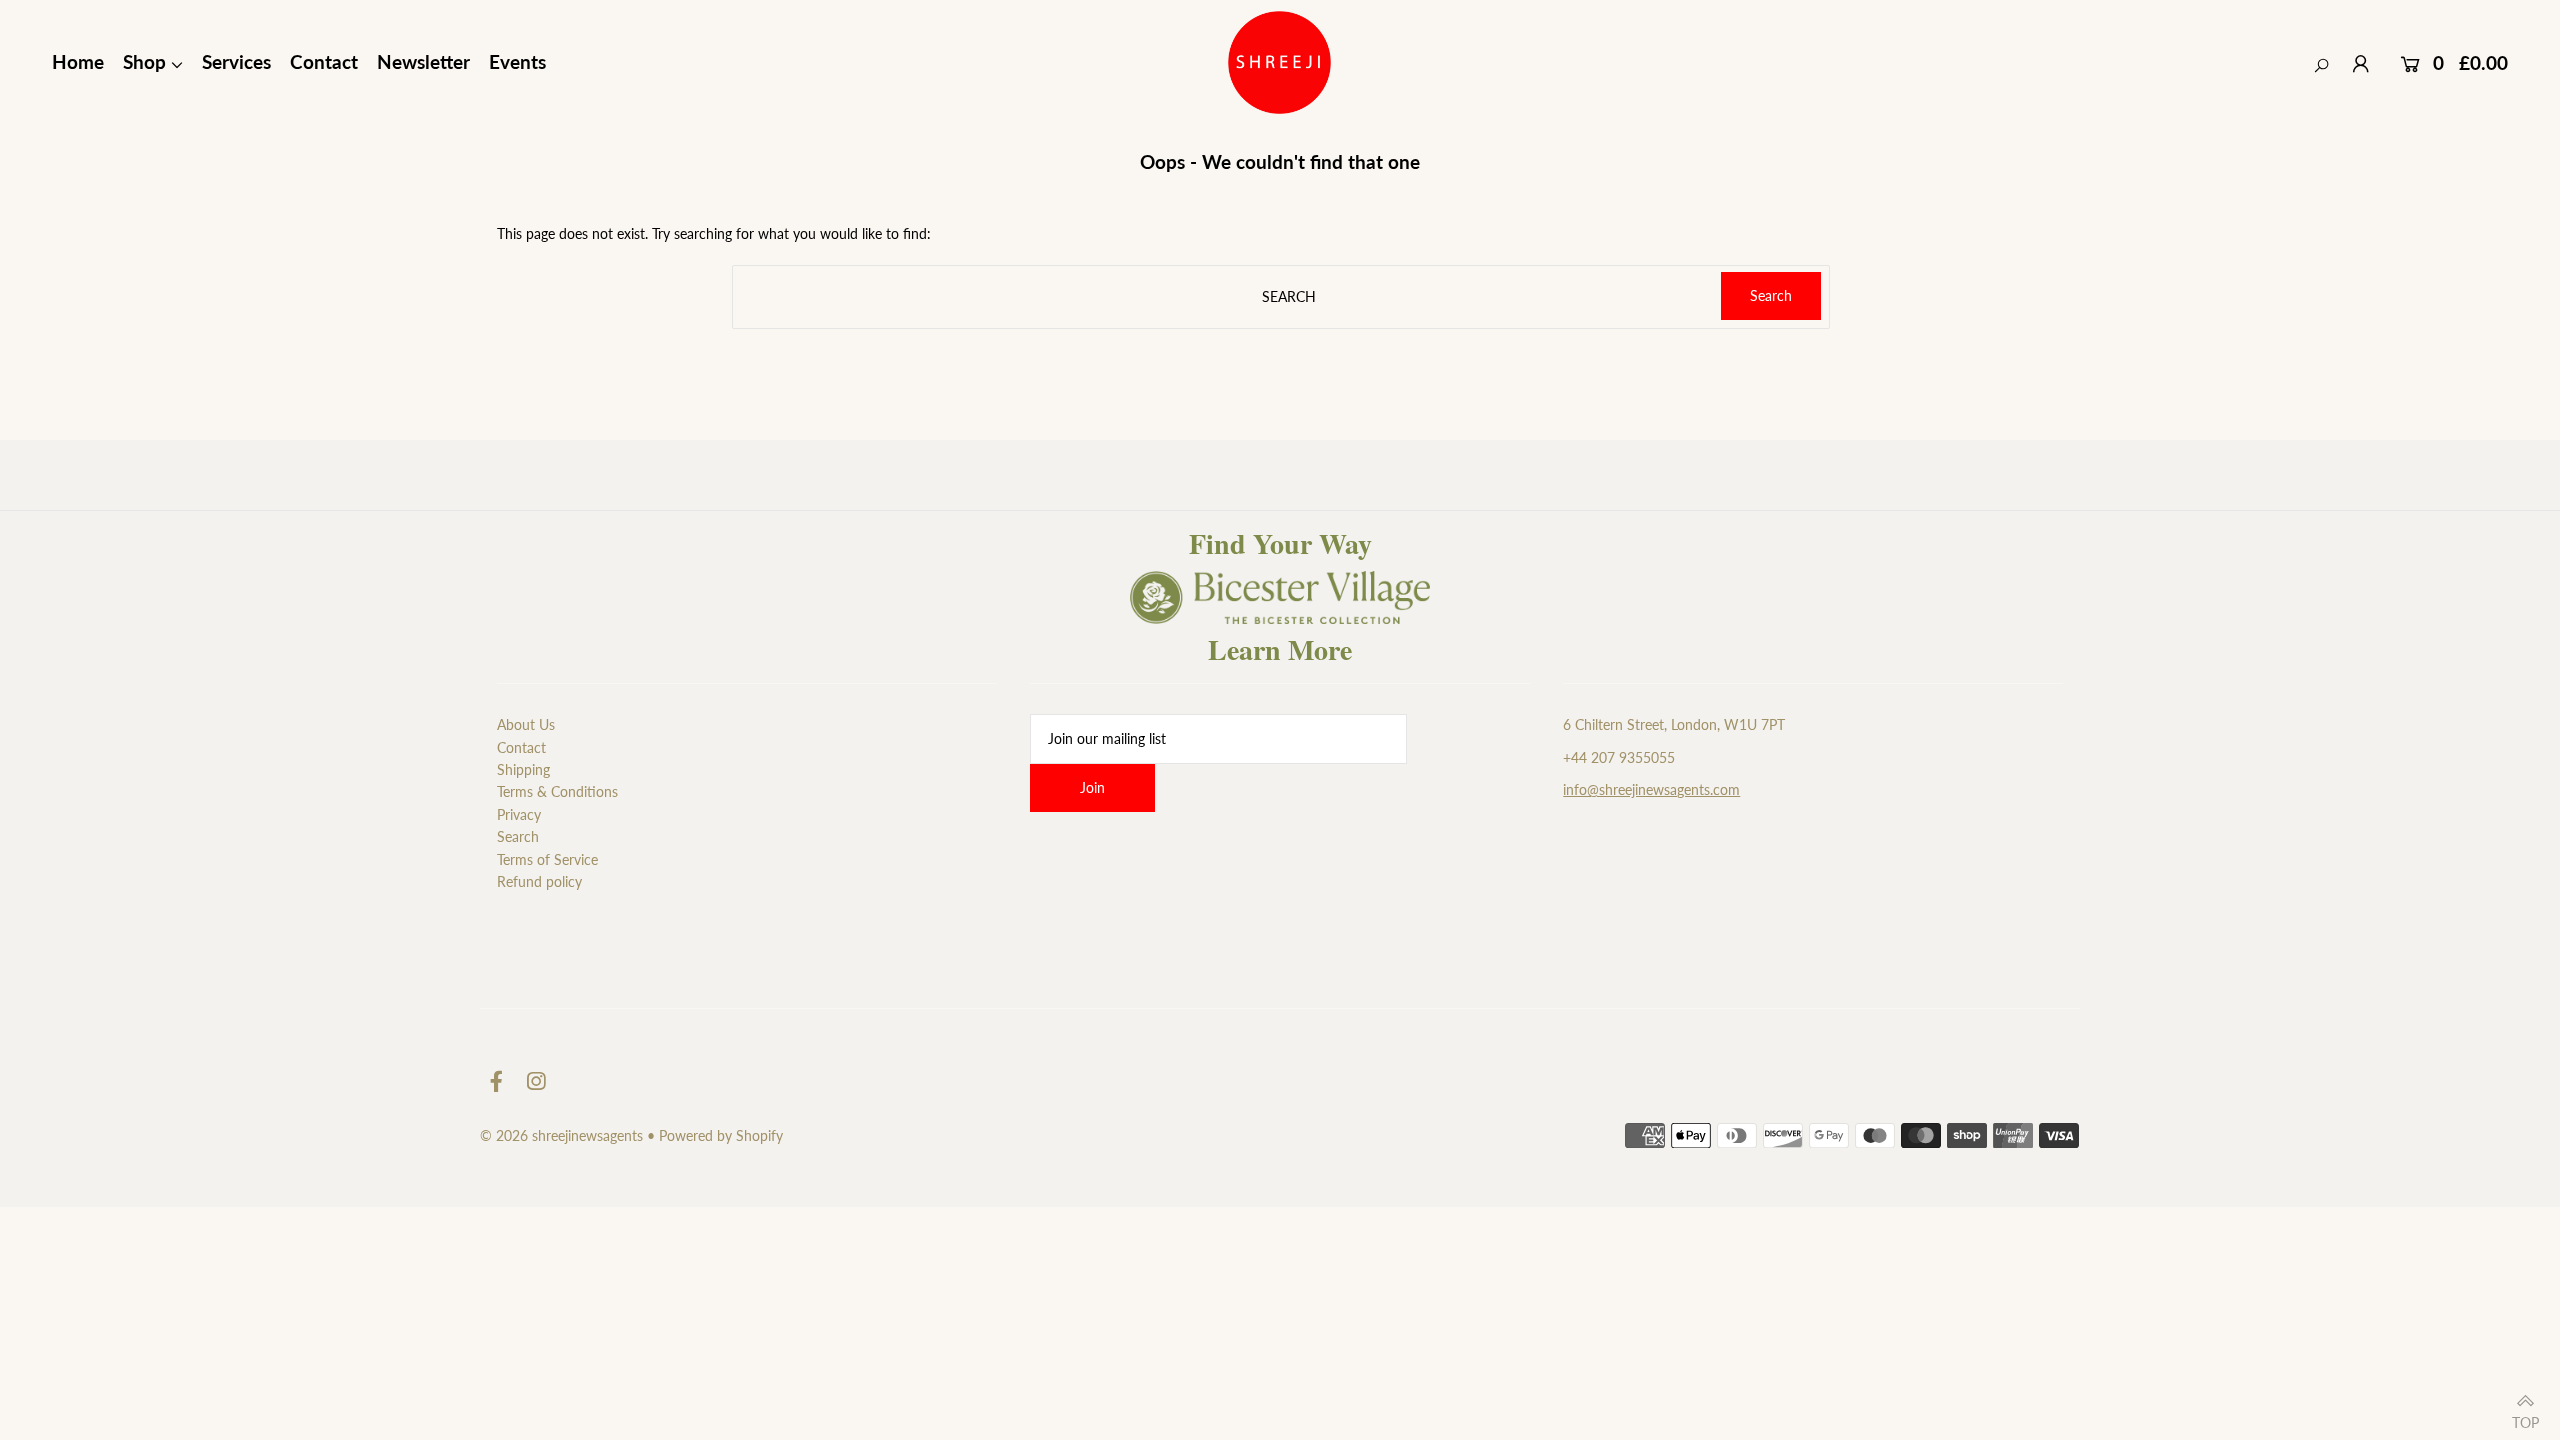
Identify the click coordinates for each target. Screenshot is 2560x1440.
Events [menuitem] (517, 61)
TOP (2525, 1417)
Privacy (519, 814)
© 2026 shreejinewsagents (561, 1135)
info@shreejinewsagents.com (1651, 789)
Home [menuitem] (78, 61)
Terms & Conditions (557, 791)
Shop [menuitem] (144, 61)
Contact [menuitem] (324, 61)
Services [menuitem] (236, 61)
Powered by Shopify (721, 1135)
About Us (526, 724)
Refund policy (539, 881)
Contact (521, 747)
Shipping (523, 769)
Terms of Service (547, 859)
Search (518, 836)
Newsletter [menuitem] (423, 61)
